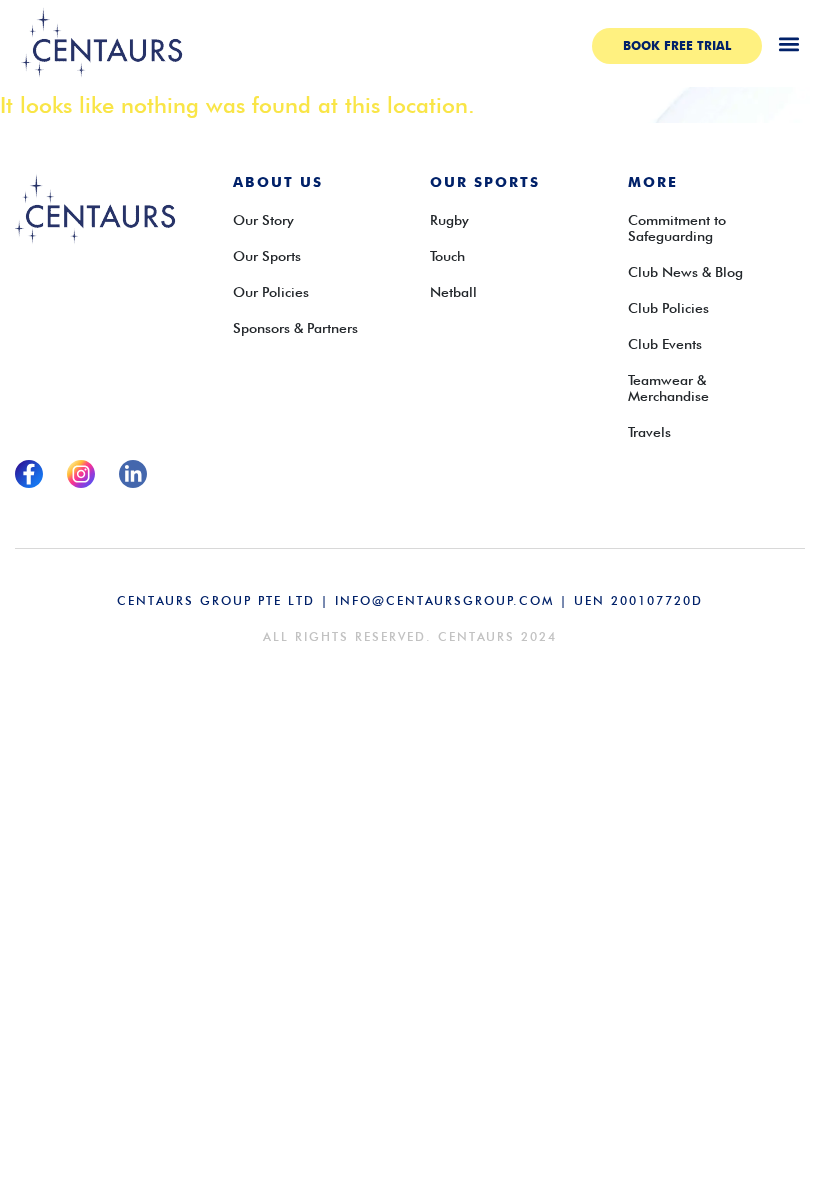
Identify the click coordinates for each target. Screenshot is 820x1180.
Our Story (263, 220)
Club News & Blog (685, 272)
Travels (649, 432)
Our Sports (267, 256)
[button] (788, 43)
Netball (453, 292)
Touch (447, 256)
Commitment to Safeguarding (677, 228)
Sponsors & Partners (295, 328)
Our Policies (271, 292)
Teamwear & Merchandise (668, 388)
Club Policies (668, 308)
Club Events (665, 344)
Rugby (449, 220)
